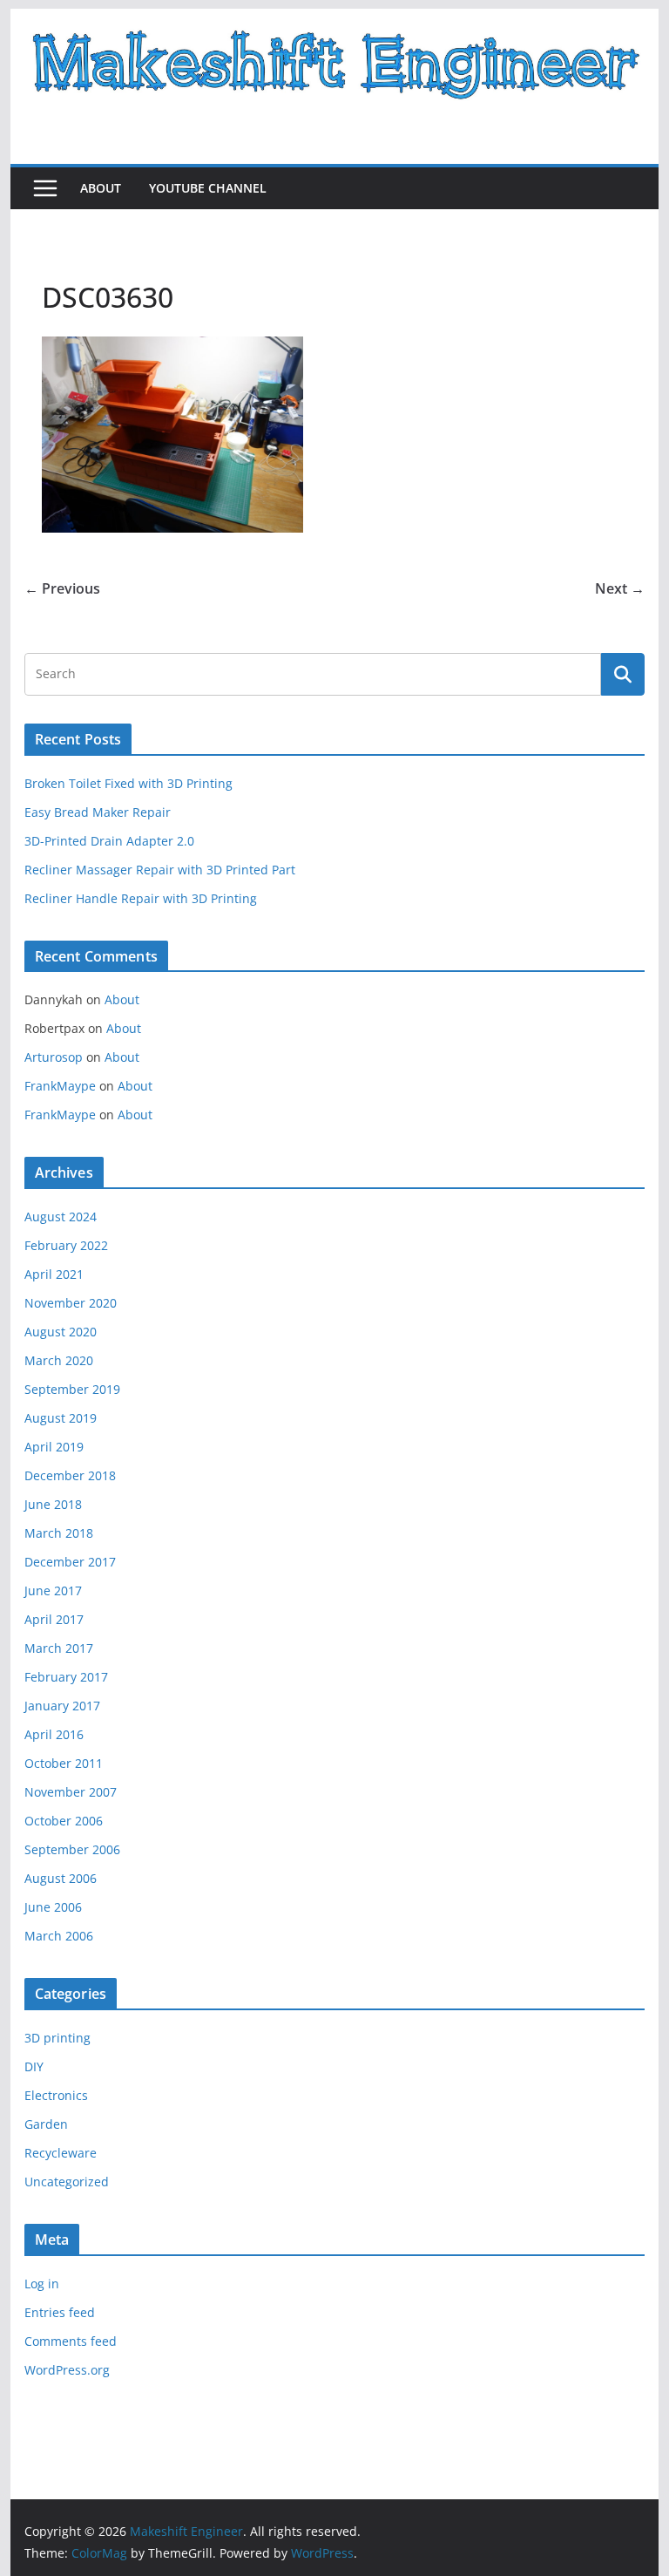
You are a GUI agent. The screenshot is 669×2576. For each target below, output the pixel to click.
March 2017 (59, 1648)
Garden (46, 2124)
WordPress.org (67, 2370)
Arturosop (54, 1057)
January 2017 (62, 1706)
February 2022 (66, 1245)
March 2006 (59, 1936)
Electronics (56, 2095)
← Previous (62, 588)
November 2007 (71, 1792)
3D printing (57, 2038)
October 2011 (64, 1763)
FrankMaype (60, 1086)
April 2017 (54, 1619)
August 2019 (61, 1418)
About (101, 188)
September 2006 (72, 1849)
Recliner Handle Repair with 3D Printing (141, 898)
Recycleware (61, 2153)
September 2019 (72, 1389)
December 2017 (70, 1562)
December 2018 (70, 1475)
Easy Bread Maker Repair (98, 812)
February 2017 (66, 1677)
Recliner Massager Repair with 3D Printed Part (160, 870)
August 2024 (61, 1217)
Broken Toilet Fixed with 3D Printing (128, 783)
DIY (34, 2066)
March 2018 (59, 1533)
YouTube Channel (208, 188)
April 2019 (54, 1447)
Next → (620, 588)
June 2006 (53, 1907)
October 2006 (64, 1821)
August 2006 (61, 1878)
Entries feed (60, 2312)
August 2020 (61, 1332)
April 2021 (54, 1274)
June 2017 (53, 1590)
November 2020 (71, 1303)
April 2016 (54, 1734)
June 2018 (53, 1504)
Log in (42, 2284)
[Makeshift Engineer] (335, 21)
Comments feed (71, 2341)
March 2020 (59, 1360)
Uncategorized (67, 2182)
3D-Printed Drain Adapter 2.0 (109, 841)
